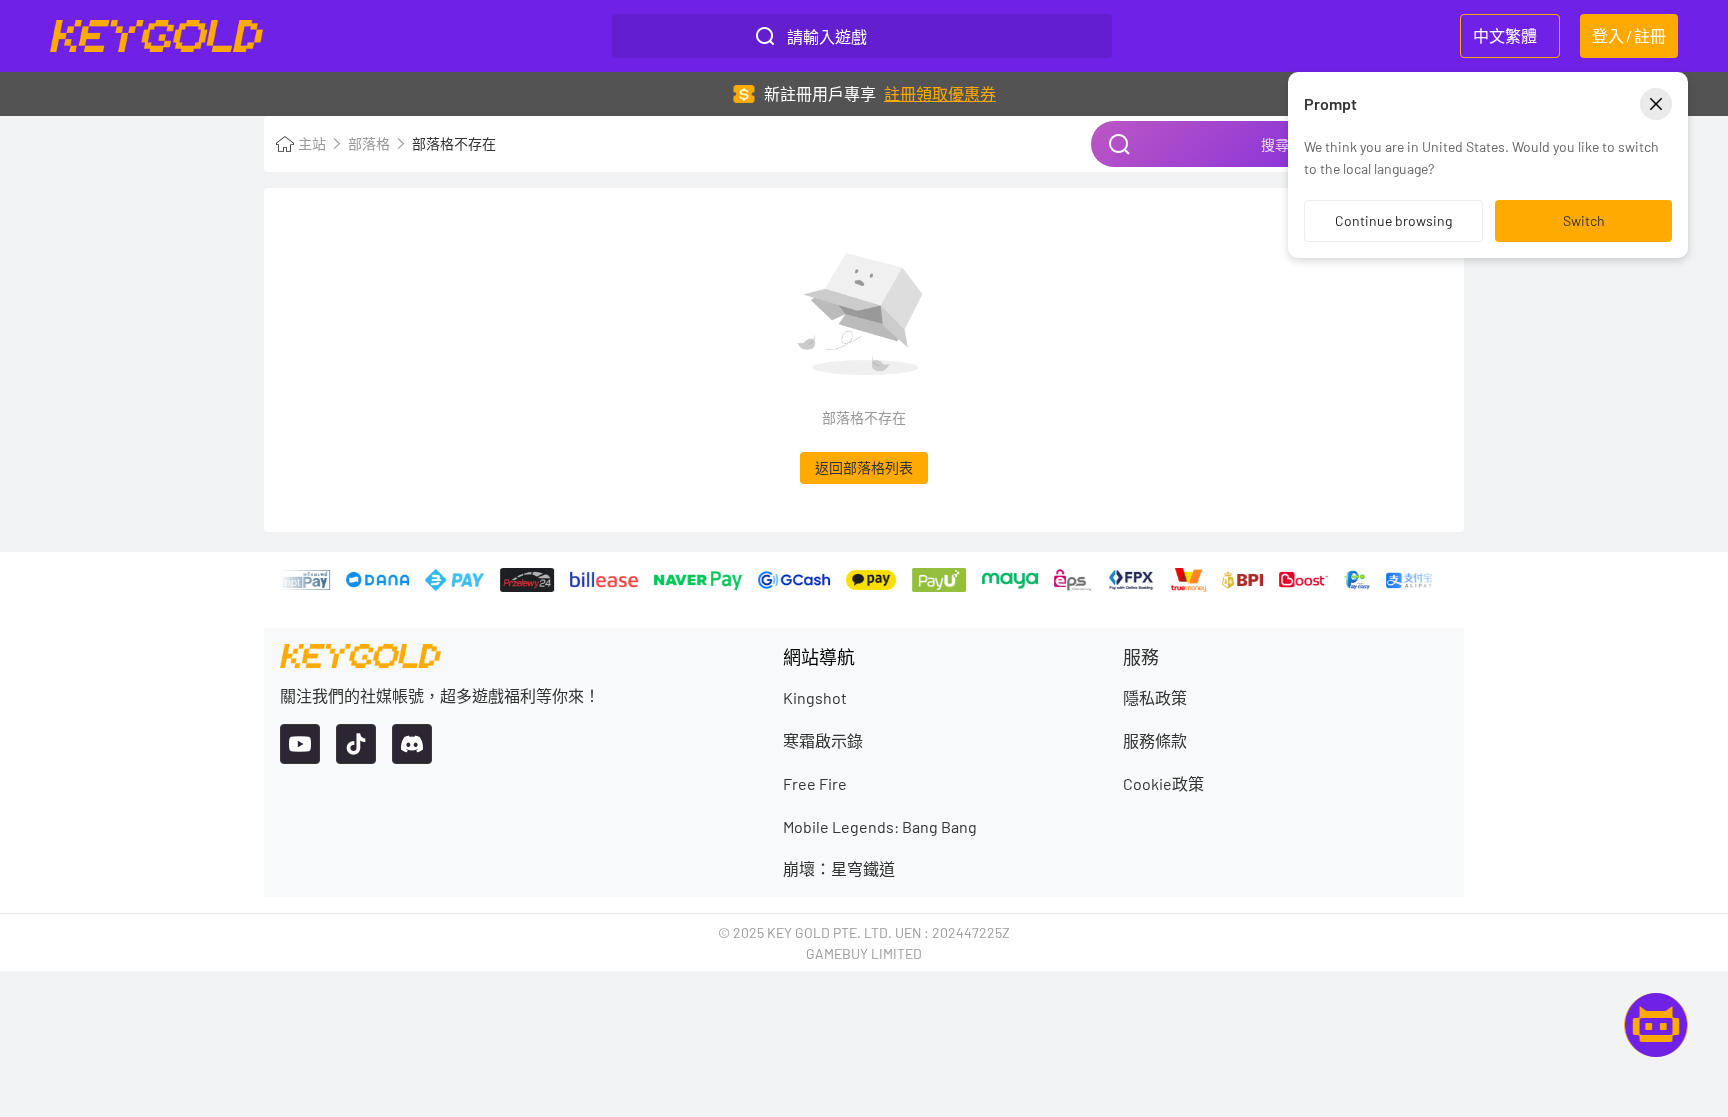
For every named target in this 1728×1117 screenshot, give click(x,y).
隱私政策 (1155, 697)
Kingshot (815, 697)
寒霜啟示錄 (823, 740)
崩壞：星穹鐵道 (839, 868)
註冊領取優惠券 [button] (940, 93)
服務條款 (1155, 740)
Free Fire (815, 783)
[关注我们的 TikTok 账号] (356, 744)
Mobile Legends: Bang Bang (880, 826)
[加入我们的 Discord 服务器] (412, 744)
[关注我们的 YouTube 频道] (300, 744)
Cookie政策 (1163, 783)
